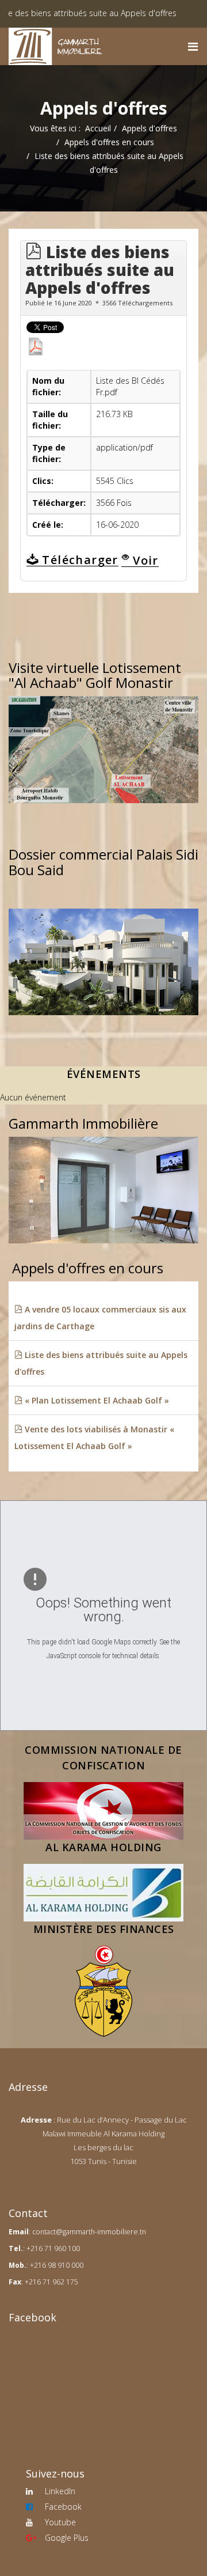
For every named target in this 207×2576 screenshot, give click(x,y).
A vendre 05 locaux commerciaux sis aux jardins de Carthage (100, 1318)
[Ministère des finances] (103, 1991)
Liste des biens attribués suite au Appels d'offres (101, 1363)
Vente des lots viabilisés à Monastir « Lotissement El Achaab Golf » (94, 1438)
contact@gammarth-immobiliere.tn (89, 2232)
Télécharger (78, 560)
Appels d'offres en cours (109, 142)
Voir (144, 560)
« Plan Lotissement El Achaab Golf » (96, 1400)
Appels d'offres (149, 128)
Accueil (98, 128)
